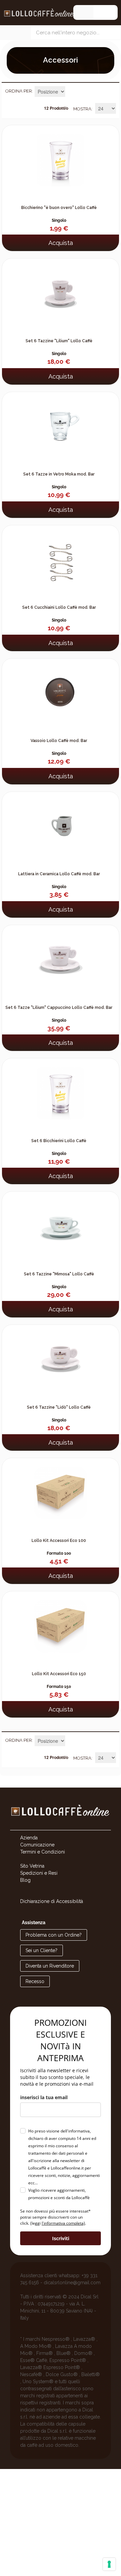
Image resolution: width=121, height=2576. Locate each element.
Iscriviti (61, 2238)
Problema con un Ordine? (54, 1935)
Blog (25, 1880)
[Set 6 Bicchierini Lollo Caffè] (61, 1089)
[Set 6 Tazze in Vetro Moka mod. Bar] (61, 423)
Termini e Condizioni (43, 1852)
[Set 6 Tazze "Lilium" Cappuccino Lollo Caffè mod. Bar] (61, 956)
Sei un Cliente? (42, 1950)
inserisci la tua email (44, 2097)
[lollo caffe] (61, 1826)
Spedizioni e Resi (39, 1873)
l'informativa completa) (63, 2223)
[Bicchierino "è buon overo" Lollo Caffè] (61, 156)
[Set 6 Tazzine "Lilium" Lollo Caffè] (61, 289)
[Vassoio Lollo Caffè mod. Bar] (61, 689)
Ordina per (19, 91)
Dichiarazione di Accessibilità (52, 1901)
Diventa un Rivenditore (50, 1966)
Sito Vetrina (32, 1866)
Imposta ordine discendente (71, 92)
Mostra (82, 109)
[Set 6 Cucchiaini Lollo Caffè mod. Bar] (61, 556)
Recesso (35, 1981)
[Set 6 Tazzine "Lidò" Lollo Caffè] (61, 1355)
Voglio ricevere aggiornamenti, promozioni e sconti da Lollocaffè (59, 2194)
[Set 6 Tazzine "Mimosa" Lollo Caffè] (61, 1222)
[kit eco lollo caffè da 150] (61, 1622)
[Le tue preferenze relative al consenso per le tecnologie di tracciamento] (109, 2564)
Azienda (29, 1838)
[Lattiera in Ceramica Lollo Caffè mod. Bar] (61, 822)
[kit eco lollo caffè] (61, 1489)
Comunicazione (37, 1845)
